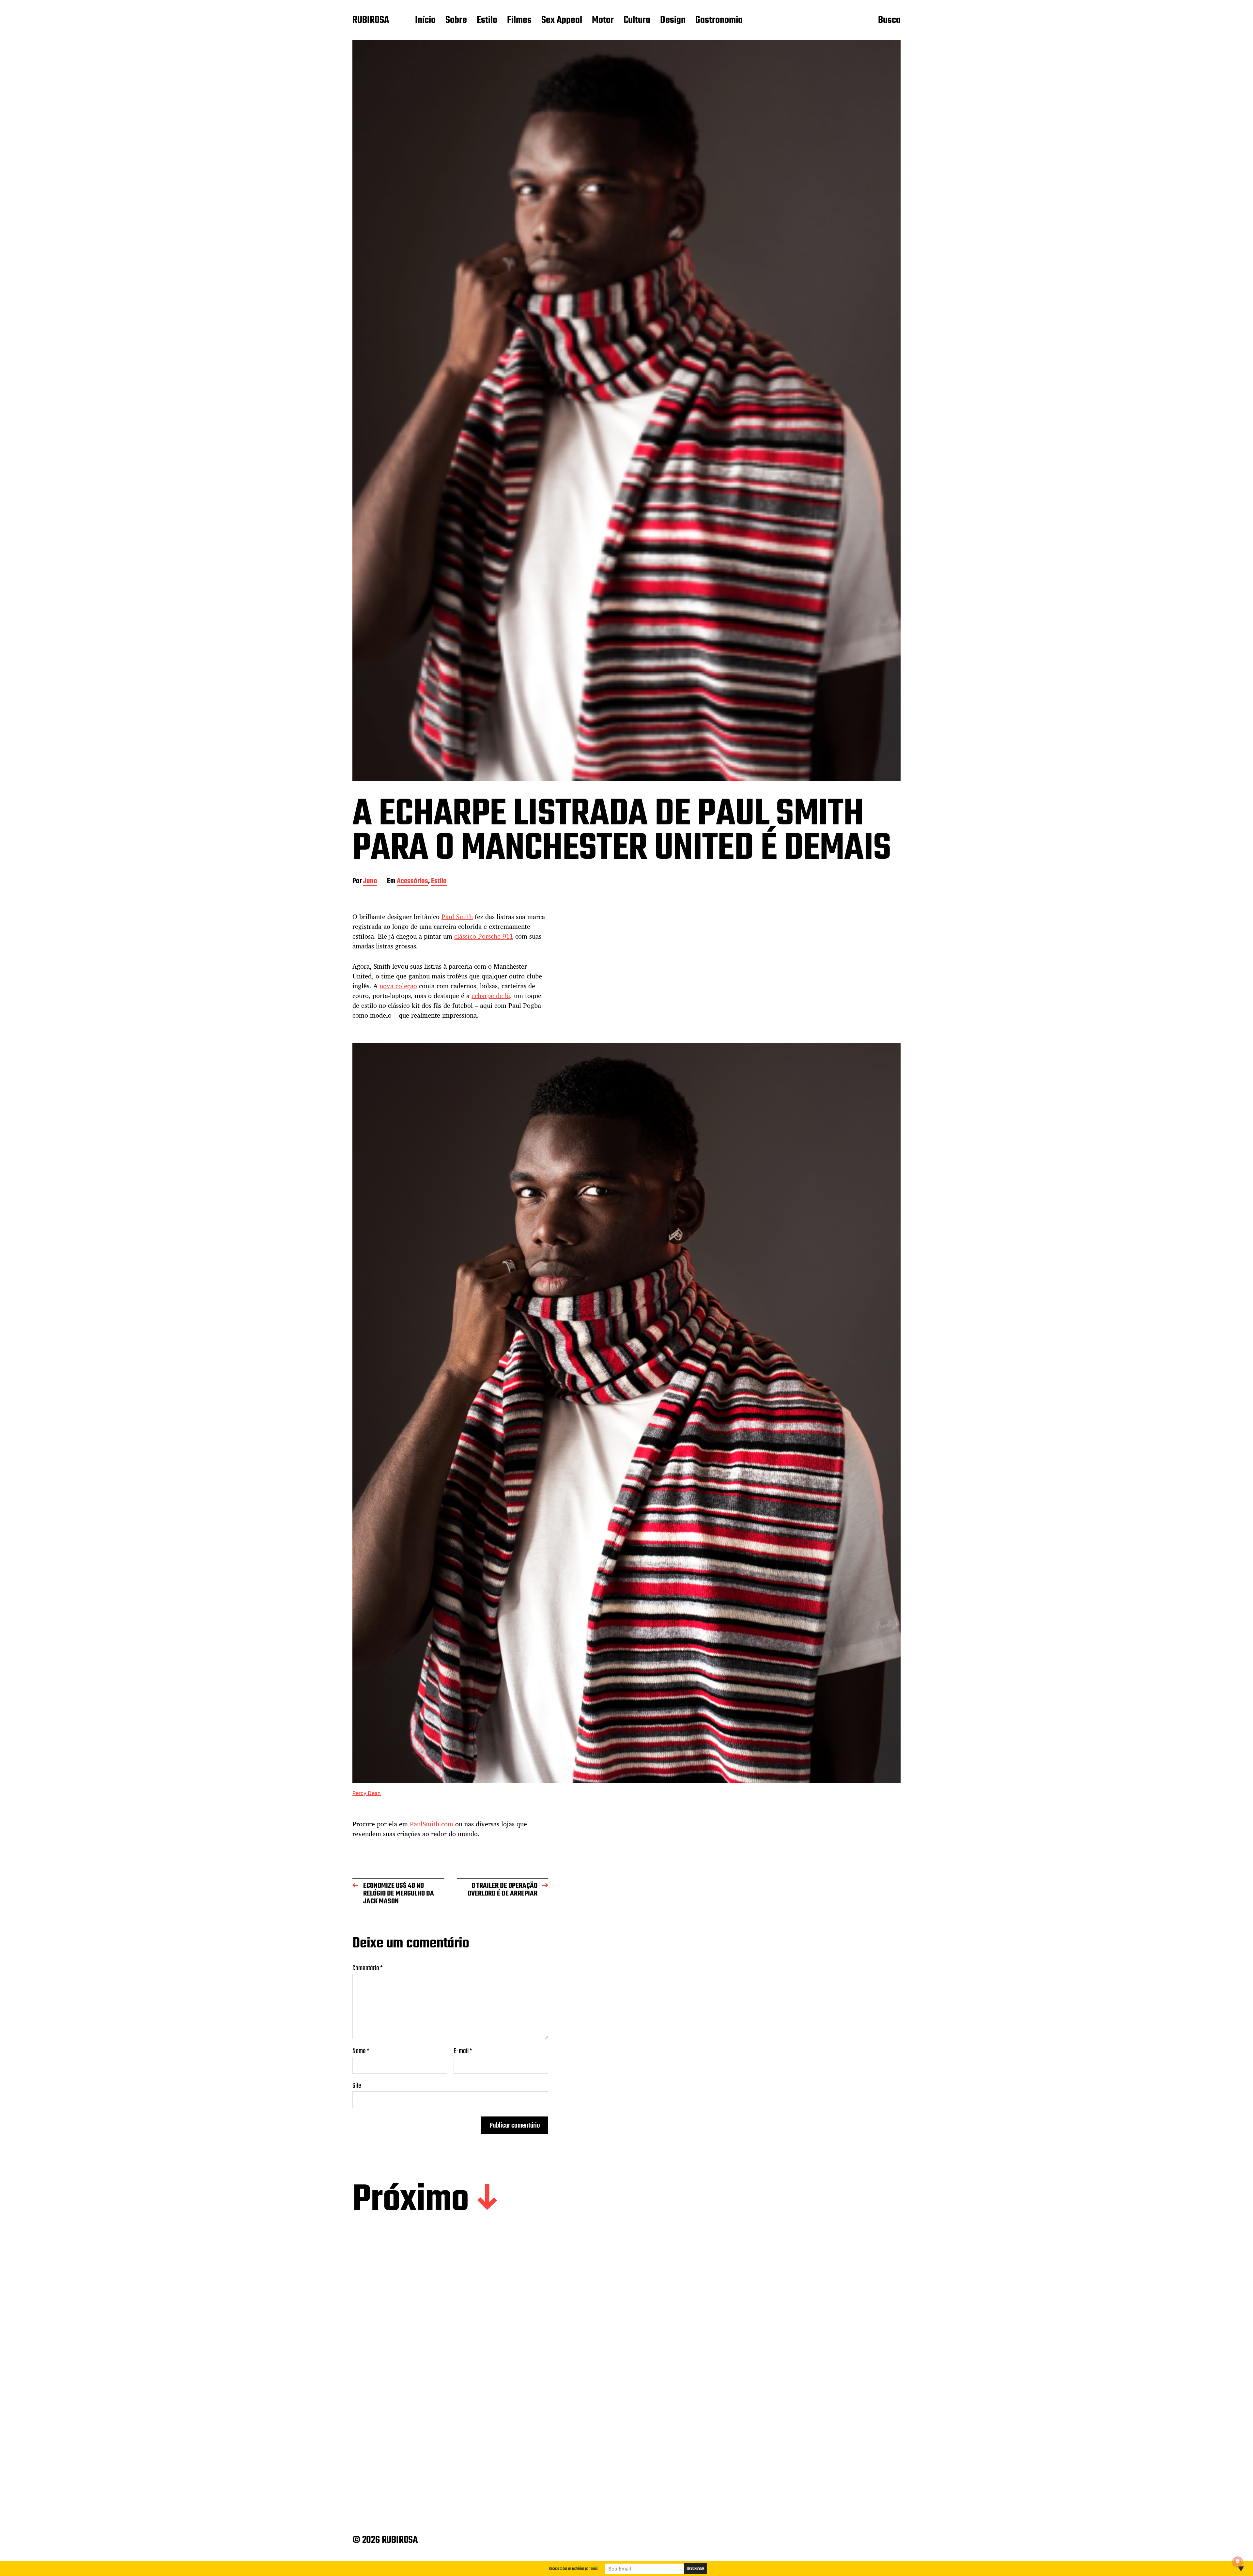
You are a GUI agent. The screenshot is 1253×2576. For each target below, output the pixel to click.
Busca (889, 21)
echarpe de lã (491, 996)
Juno (370, 882)
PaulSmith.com (432, 1824)
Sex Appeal (562, 21)
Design (673, 21)
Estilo (487, 21)
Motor (603, 21)
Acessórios (412, 882)
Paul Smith (457, 917)
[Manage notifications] (1238, 2562)
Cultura (637, 21)
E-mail (463, 2051)
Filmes (519, 21)
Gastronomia (719, 21)
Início (425, 21)
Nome (361, 2051)
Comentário (368, 1968)
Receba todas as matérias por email (574, 2569)
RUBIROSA (371, 21)
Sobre (456, 21)
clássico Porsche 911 (484, 936)
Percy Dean (367, 1793)
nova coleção (398, 986)
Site (357, 2085)
